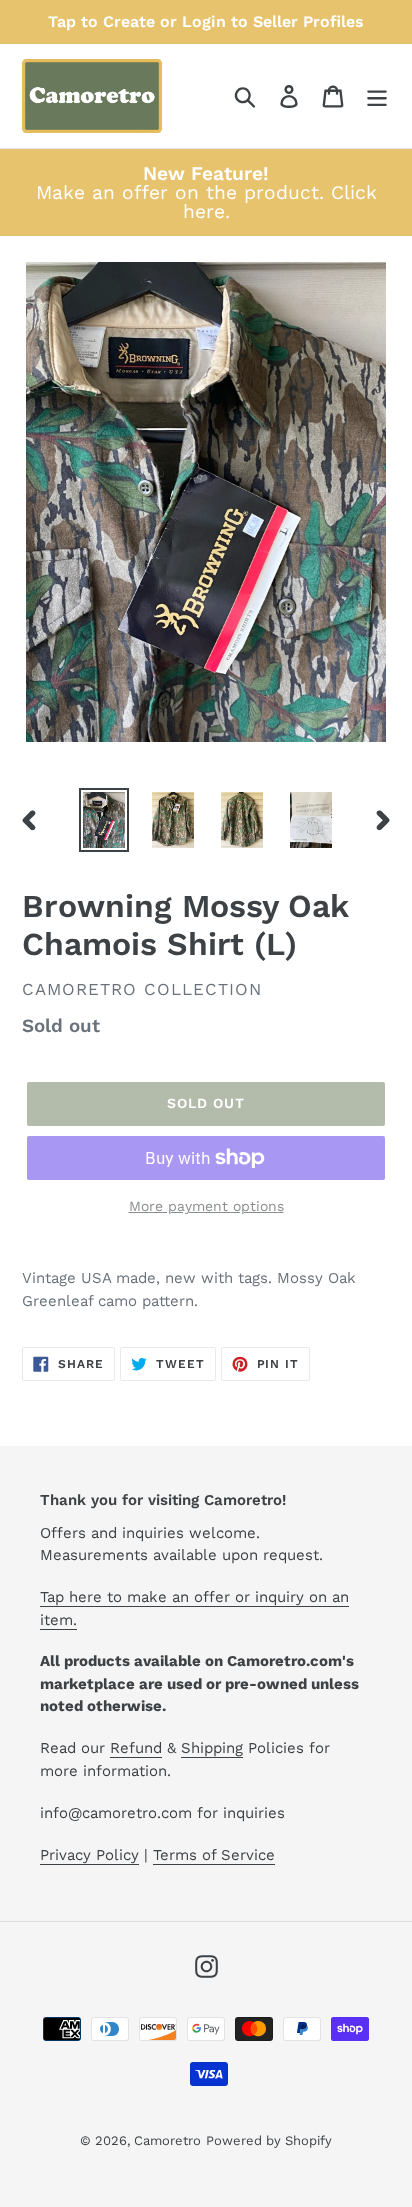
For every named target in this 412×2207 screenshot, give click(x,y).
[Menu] (377, 96)
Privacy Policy (89, 1855)
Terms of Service (214, 1855)
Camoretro (167, 2140)
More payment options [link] (206, 1206)
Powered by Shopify (269, 2140)
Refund (136, 1748)
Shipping (212, 1748)
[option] (104, 820)
